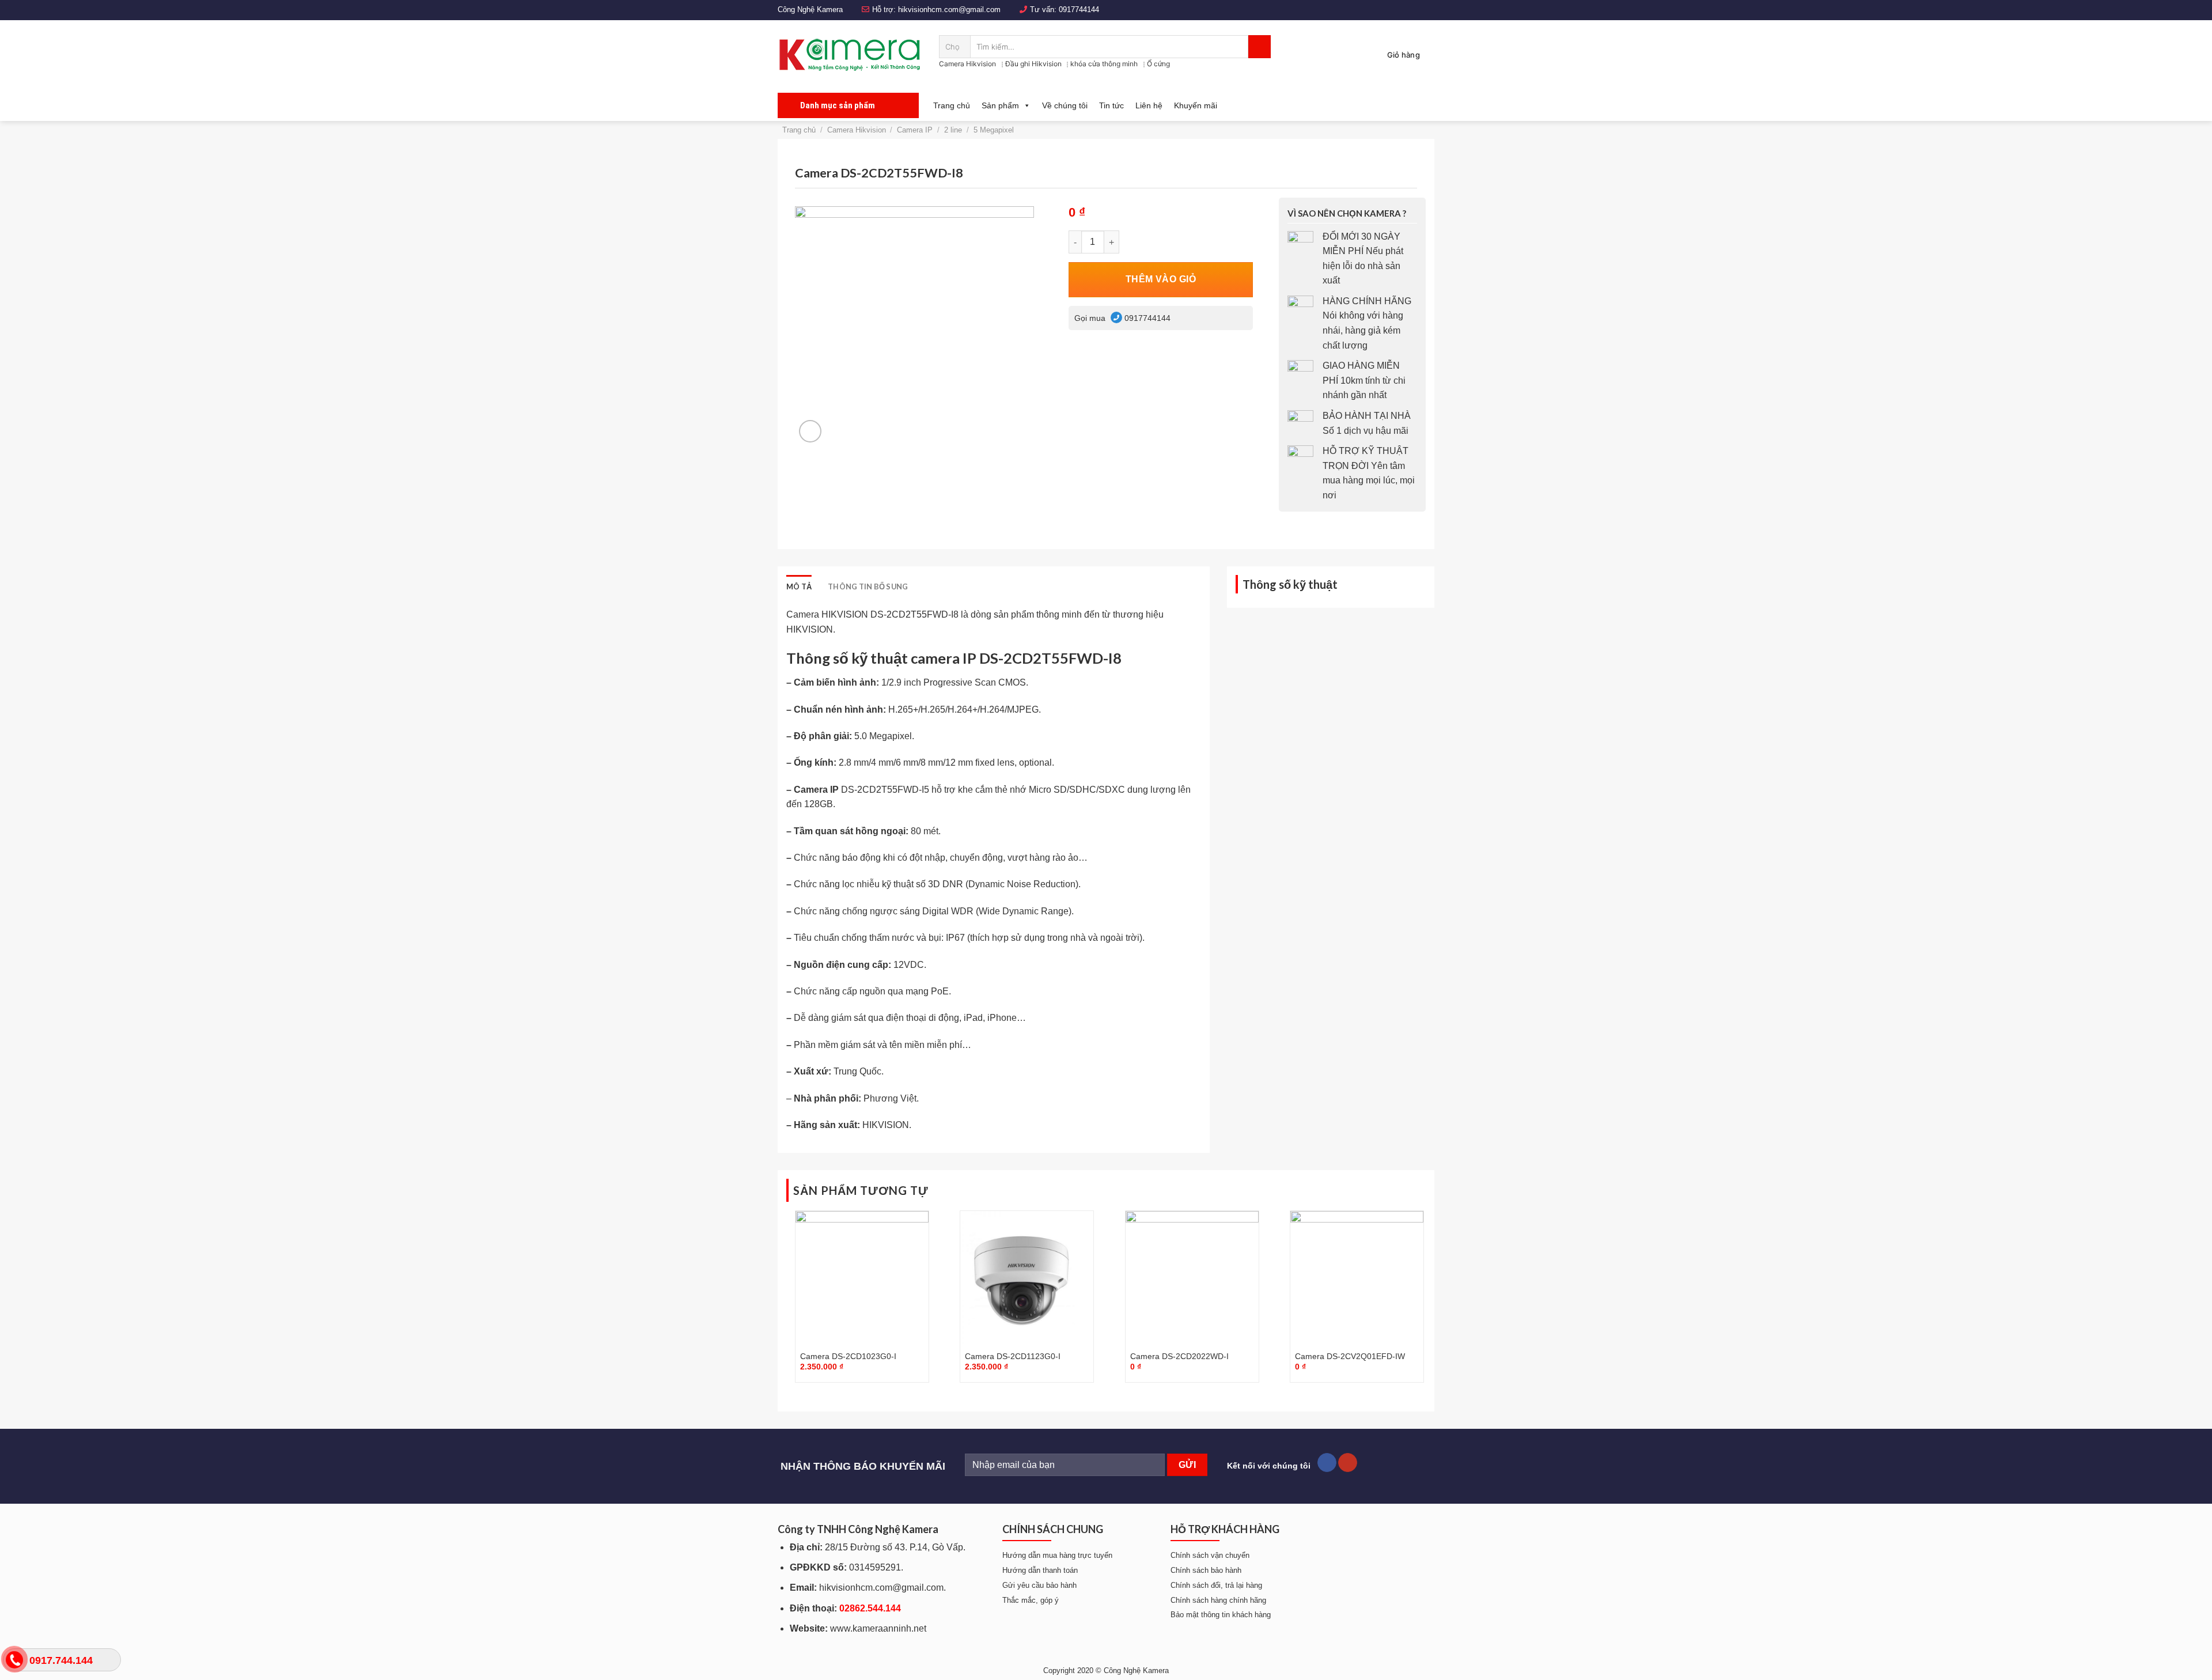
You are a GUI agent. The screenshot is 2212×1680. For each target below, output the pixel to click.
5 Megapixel (994, 130)
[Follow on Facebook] (1327, 1463)
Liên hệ (1149, 105)
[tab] (799, 587)
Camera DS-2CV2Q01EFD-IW (1350, 1356)
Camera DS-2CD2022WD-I (1179, 1356)
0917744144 (1079, 10)
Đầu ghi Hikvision (1033, 64)
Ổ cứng (1158, 64)
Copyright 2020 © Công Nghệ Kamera (1106, 1670)
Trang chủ (952, 105)
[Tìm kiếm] (1260, 47)
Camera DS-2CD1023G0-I (848, 1356)
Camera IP (915, 130)
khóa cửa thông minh (1104, 64)
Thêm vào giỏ (1161, 279)
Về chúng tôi (1065, 105)
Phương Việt (890, 1098)
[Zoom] (810, 431)
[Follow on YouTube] (1348, 1463)
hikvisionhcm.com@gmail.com (949, 10)
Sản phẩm (1000, 105)
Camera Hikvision (967, 64)
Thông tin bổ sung (868, 587)
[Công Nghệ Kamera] (850, 55)
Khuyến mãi (1196, 105)
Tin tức (1111, 105)
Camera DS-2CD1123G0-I (1013, 1356)
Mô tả (799, 587)
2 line (953, 130)
